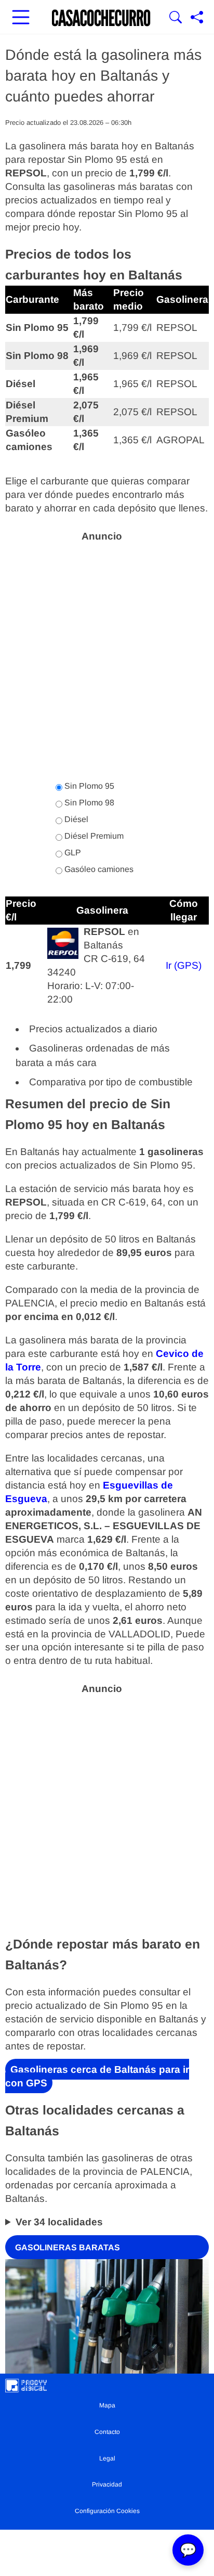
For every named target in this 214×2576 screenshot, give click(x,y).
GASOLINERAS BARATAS (68, 2247)
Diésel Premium (93, 836)
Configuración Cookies (107, 2511)
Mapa (107, 2405)
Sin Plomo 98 (88, 803)
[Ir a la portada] (101, 18)
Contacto (107, 2432)
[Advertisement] (107, 656)
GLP (72, 853)
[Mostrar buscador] (176, 18)
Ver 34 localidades (59, 2222)
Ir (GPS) (184, 965)
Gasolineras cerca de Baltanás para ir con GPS (97, 2076)
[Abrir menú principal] (21, 18)
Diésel (75, 819)
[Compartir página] (197, 18)
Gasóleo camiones (98, 869)
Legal (107, 2458)
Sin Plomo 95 (88, 786)
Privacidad (107, 2484)
